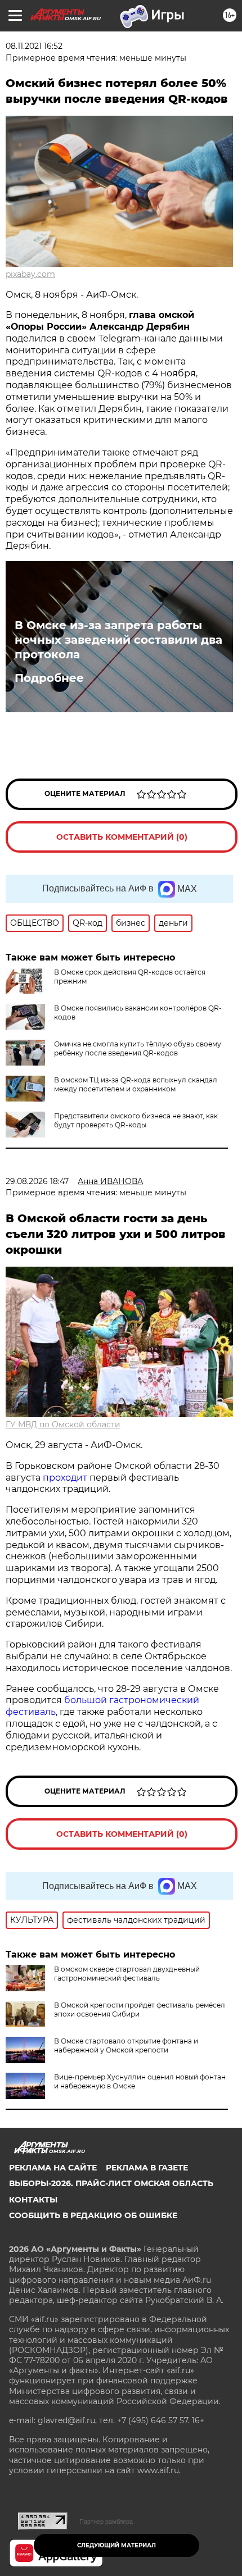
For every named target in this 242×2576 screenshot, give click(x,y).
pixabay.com (30, 274)
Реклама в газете (147, 2168)
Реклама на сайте (53, 2168)
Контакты (33, 2200)
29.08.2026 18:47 (37, 1181)
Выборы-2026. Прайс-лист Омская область (111, 2183)
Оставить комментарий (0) (122, 837)
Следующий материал (116, 2545)
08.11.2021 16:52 (34, 46)
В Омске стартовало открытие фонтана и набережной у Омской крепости (126, 2045)
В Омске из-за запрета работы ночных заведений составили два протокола (118, 640)
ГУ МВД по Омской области (63, 1424)
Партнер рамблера (106, 2522)
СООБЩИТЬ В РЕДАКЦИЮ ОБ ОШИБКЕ (93, 2215)
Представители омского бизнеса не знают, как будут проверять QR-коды (136, 1120)
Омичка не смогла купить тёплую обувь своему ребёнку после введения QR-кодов (138, 1048)
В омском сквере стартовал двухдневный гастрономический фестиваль (127, 1974)
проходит (65, 1478)
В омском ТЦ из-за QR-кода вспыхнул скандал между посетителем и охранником (136, 1084)
